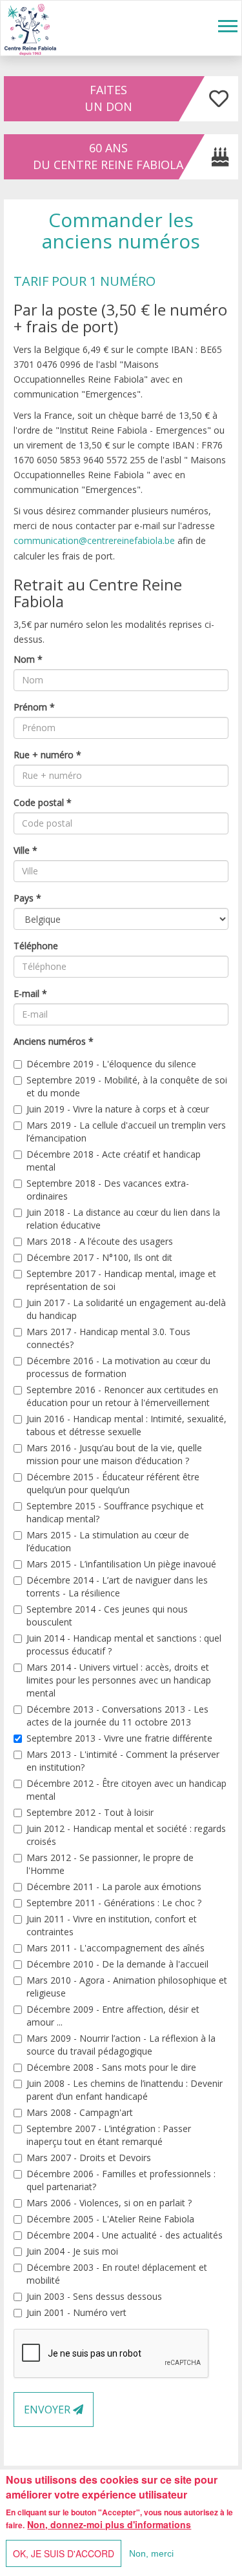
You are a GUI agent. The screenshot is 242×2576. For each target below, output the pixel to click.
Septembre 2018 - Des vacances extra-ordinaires (108, 1190)
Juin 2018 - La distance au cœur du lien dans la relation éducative (123, 1219)
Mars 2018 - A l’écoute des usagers (100, 1241)
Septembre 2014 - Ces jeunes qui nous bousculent (107, 1615)
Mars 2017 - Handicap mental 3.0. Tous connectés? (108, 1338)
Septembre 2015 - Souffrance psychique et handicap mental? (115, 1512)
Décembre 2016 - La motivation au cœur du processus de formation (118, 1367)
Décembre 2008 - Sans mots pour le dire (111, 2067)
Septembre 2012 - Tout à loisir (90, 1812)
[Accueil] (30, 28)
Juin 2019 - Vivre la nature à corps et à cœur (118, 1109)
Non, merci (151, 2553)
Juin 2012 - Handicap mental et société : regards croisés (126, 1835)
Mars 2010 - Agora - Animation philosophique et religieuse (127, 1987)
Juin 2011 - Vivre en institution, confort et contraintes (112, 1925)
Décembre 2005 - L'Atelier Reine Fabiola (110, 2219)
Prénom (34, 707)
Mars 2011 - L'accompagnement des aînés (116, 1948)
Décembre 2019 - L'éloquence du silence (111, 1064)
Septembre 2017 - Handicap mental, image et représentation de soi (121, 1280)
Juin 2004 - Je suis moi (72, 2251)
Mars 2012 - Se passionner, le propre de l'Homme (110, 1864)
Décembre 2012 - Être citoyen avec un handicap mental (126, 1790)
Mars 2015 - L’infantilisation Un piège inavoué (121, 1564)
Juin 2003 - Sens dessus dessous (94, 2296)
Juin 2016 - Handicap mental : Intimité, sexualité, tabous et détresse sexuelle (126, 1425)
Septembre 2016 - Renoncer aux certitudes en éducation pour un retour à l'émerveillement (122, 1396)
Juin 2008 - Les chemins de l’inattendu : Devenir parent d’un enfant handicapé (125, 2090)
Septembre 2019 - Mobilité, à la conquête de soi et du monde (127, 1086)
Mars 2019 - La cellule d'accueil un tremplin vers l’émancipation (126, 1132)
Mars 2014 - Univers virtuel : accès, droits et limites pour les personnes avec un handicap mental (119, 1680)
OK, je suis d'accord (64, 2553)
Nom (28, 659)
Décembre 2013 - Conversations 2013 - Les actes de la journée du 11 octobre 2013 (117, 1716)
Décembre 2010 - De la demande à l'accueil (117, 1964)
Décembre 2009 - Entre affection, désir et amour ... (113, 2016)
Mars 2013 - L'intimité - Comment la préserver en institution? (123, 1761)
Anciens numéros (54, 1041)
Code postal (43, 802)
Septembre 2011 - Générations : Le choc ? (114, 1903)
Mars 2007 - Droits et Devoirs (89, 2158)
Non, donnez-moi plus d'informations (109, 2524)
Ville (25, 850)
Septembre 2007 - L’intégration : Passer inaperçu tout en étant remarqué (109, 2135)
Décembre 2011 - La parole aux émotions (114, 1887)
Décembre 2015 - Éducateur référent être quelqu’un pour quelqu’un (113, 1483)
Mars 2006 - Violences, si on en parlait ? (109, 2203)
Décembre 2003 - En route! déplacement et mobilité (117, 2274)
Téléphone (36, 946)
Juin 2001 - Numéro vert (76, 2312)
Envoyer (48, 2410)
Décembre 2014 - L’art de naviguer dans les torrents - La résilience (117, 1586)
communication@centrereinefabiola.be (94, 540)
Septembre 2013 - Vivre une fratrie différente (119, 1738)
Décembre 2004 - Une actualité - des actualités (125, 2235)
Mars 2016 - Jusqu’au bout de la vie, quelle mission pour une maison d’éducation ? (114, 1454)
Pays (27, 898)
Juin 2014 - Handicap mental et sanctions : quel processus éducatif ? (124, 1645)
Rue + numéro (47, 755)
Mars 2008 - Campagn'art (80, 2112)
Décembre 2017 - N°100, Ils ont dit (99, 1257)
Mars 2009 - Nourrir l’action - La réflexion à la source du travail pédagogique (121, 2045)
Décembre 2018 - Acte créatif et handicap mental (114, 1161)
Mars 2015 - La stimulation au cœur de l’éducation (108, 1541)
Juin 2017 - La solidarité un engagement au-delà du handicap (126, 1309)
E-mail (30, 993)
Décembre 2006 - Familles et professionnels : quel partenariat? (121, 2180)
